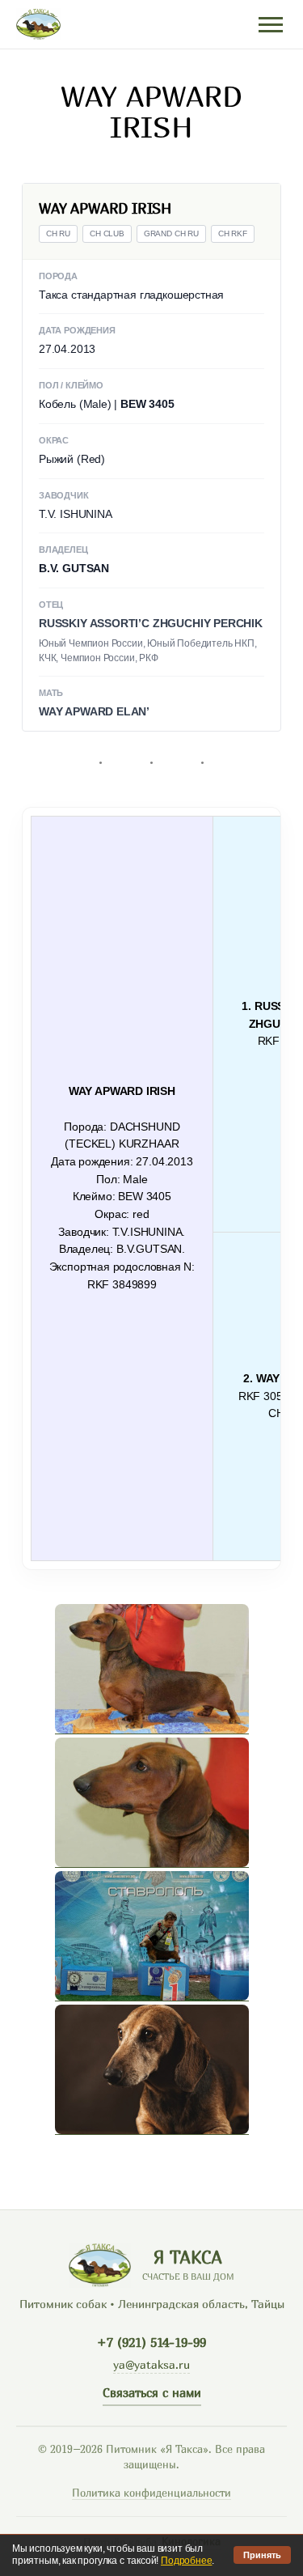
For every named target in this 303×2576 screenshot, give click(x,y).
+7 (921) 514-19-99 (151, 2342)
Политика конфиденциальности (151, 2493)
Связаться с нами (152, 2392)
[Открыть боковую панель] (271, 25)
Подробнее (186, 2561)
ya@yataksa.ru (151, 2364)
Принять (262, 2555)
